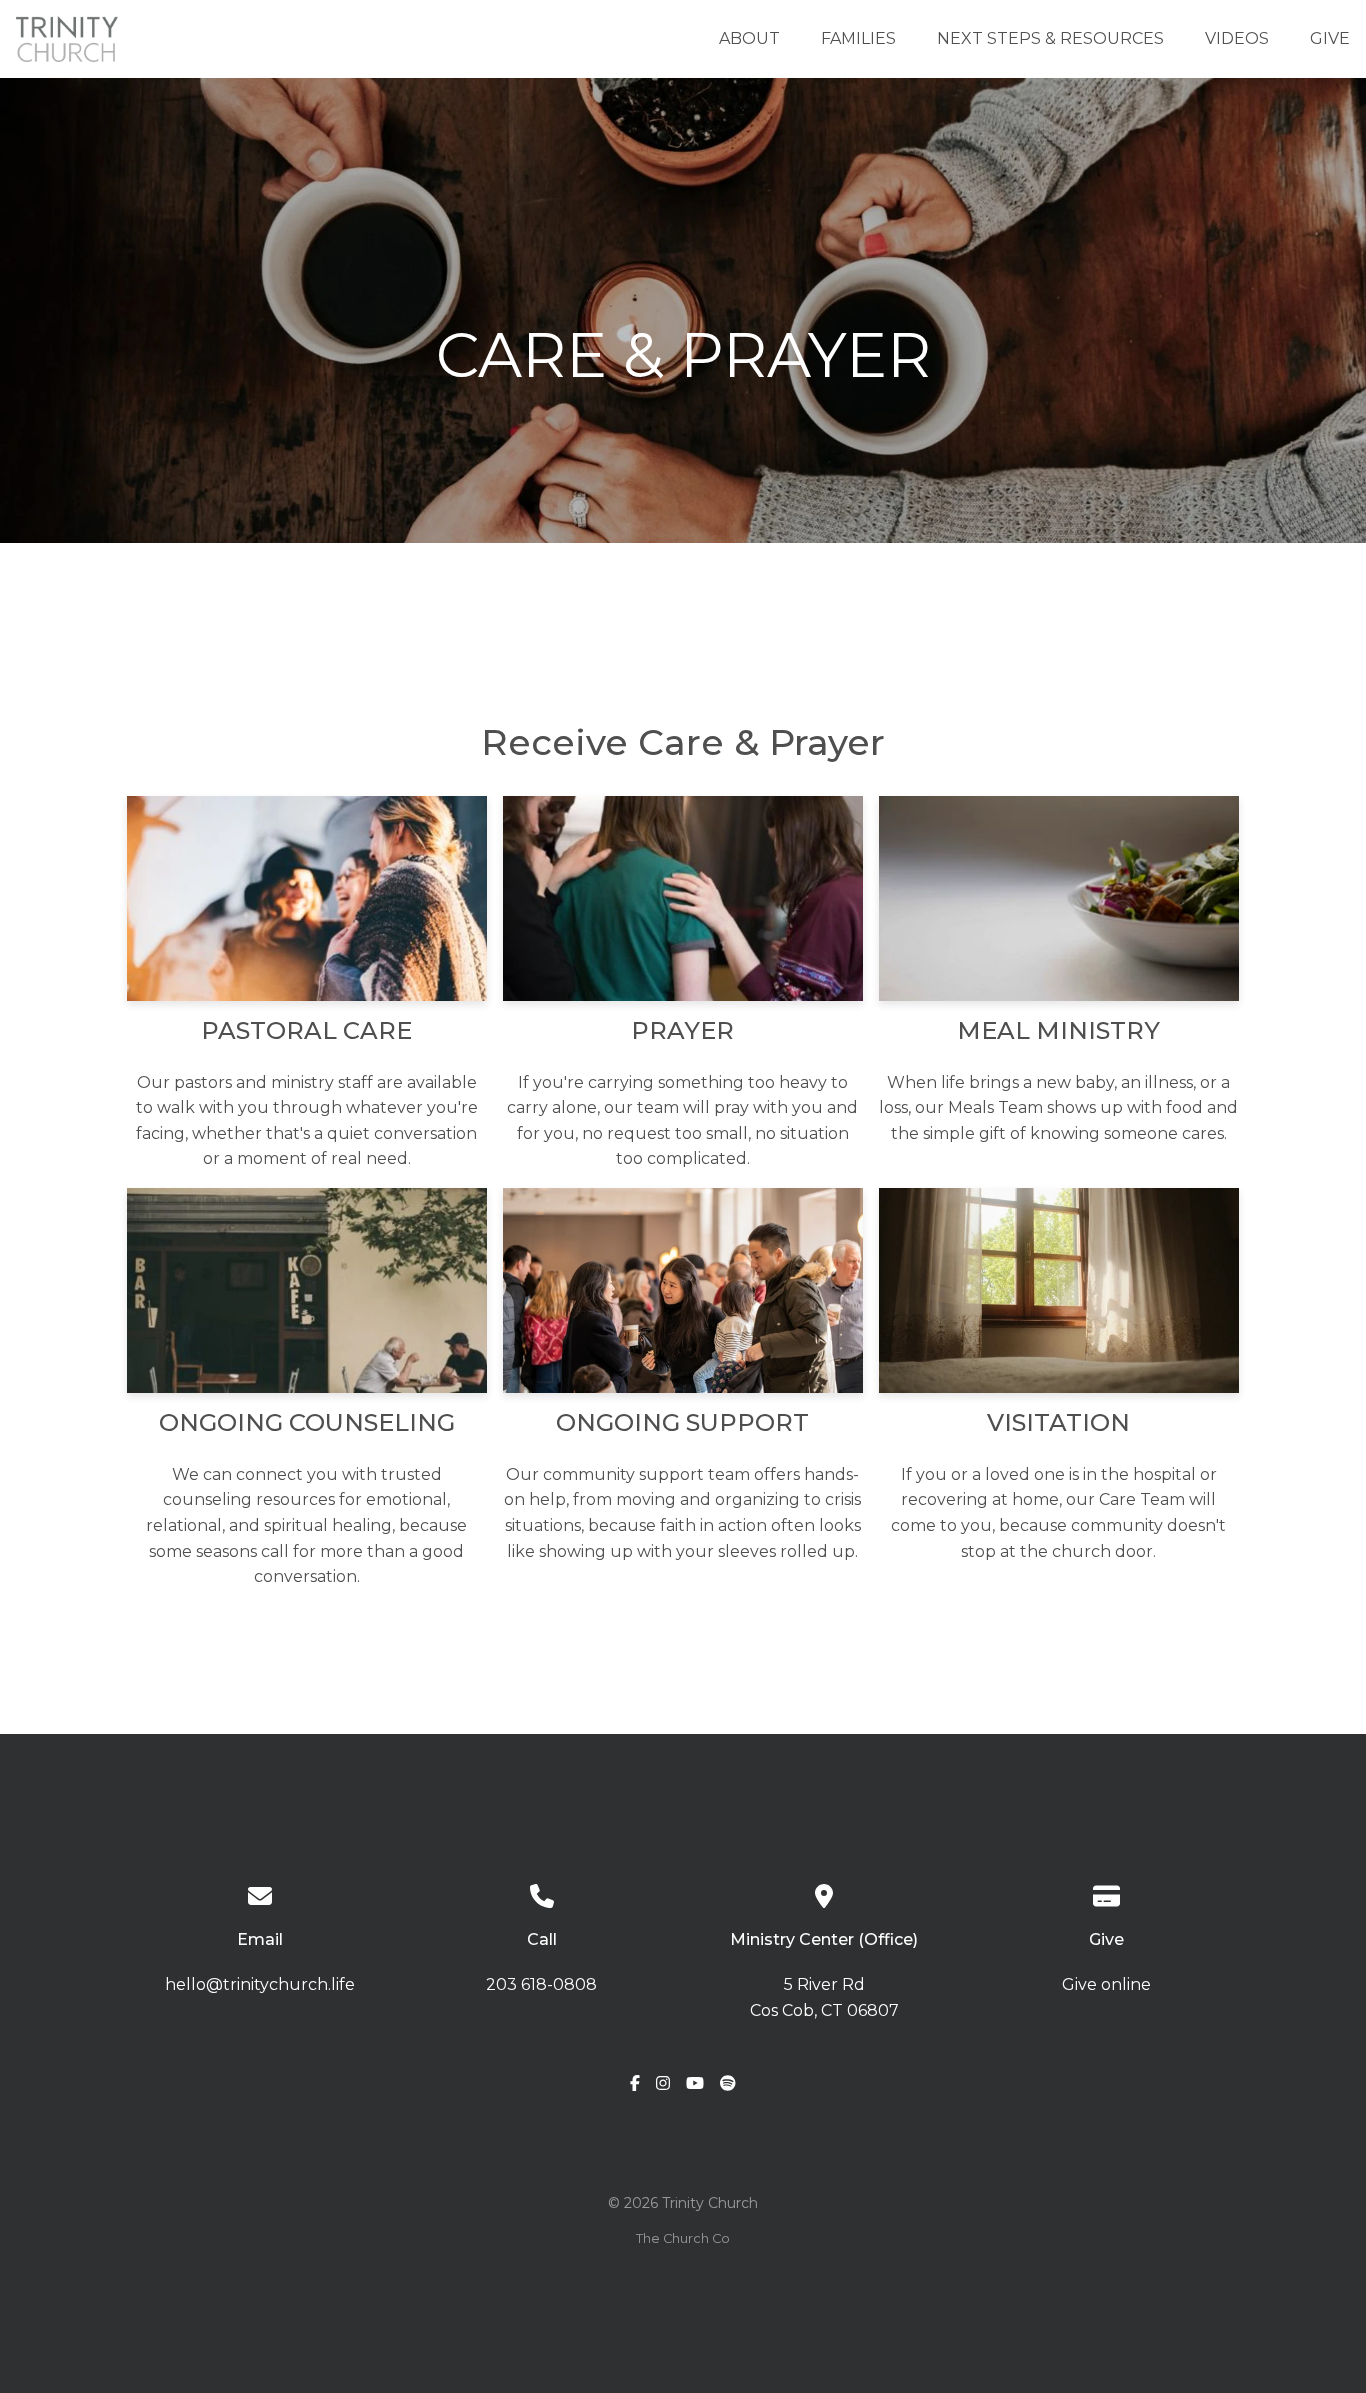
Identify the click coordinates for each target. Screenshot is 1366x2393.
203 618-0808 (541, 1984)
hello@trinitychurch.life (260, 1984)
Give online (1106, 1984)
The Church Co (683, 2238)
